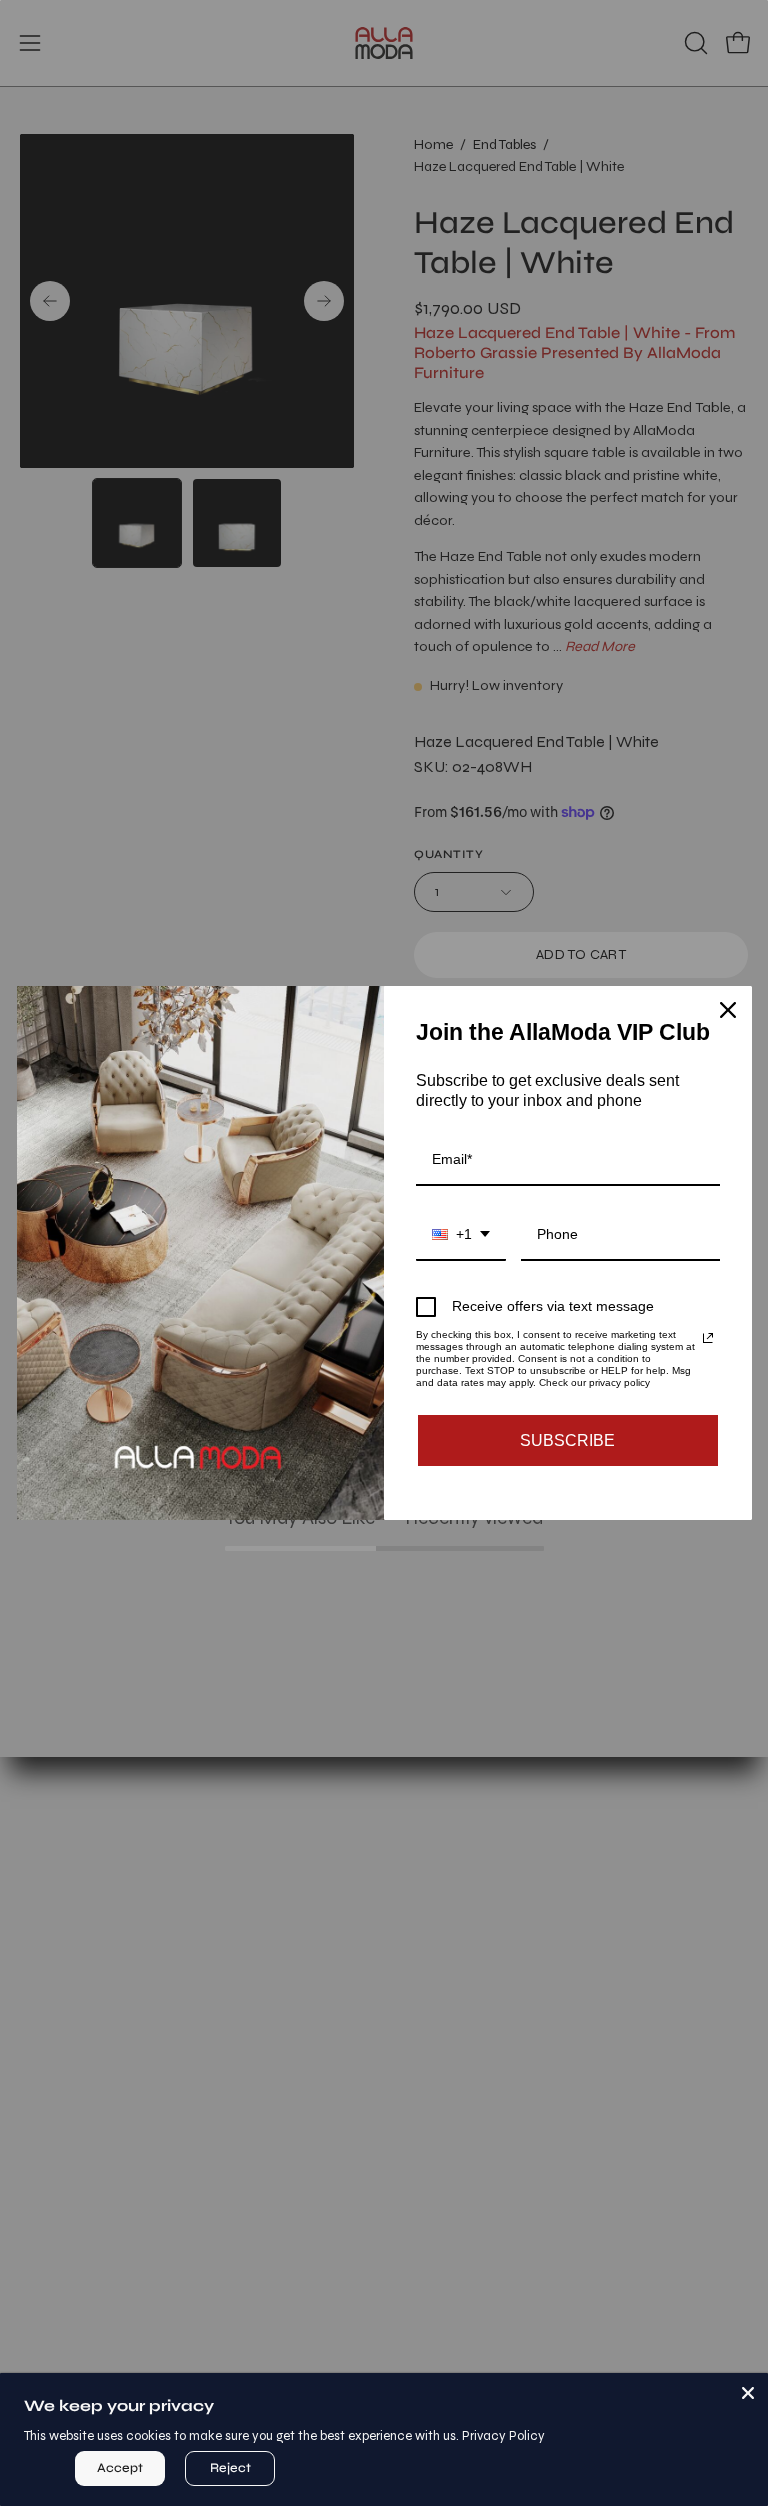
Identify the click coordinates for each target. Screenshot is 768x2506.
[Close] (748, 2393)
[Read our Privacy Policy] (708, 1338)
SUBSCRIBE (567, 1440)
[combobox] (461, 1235)
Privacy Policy (503, 2436)
